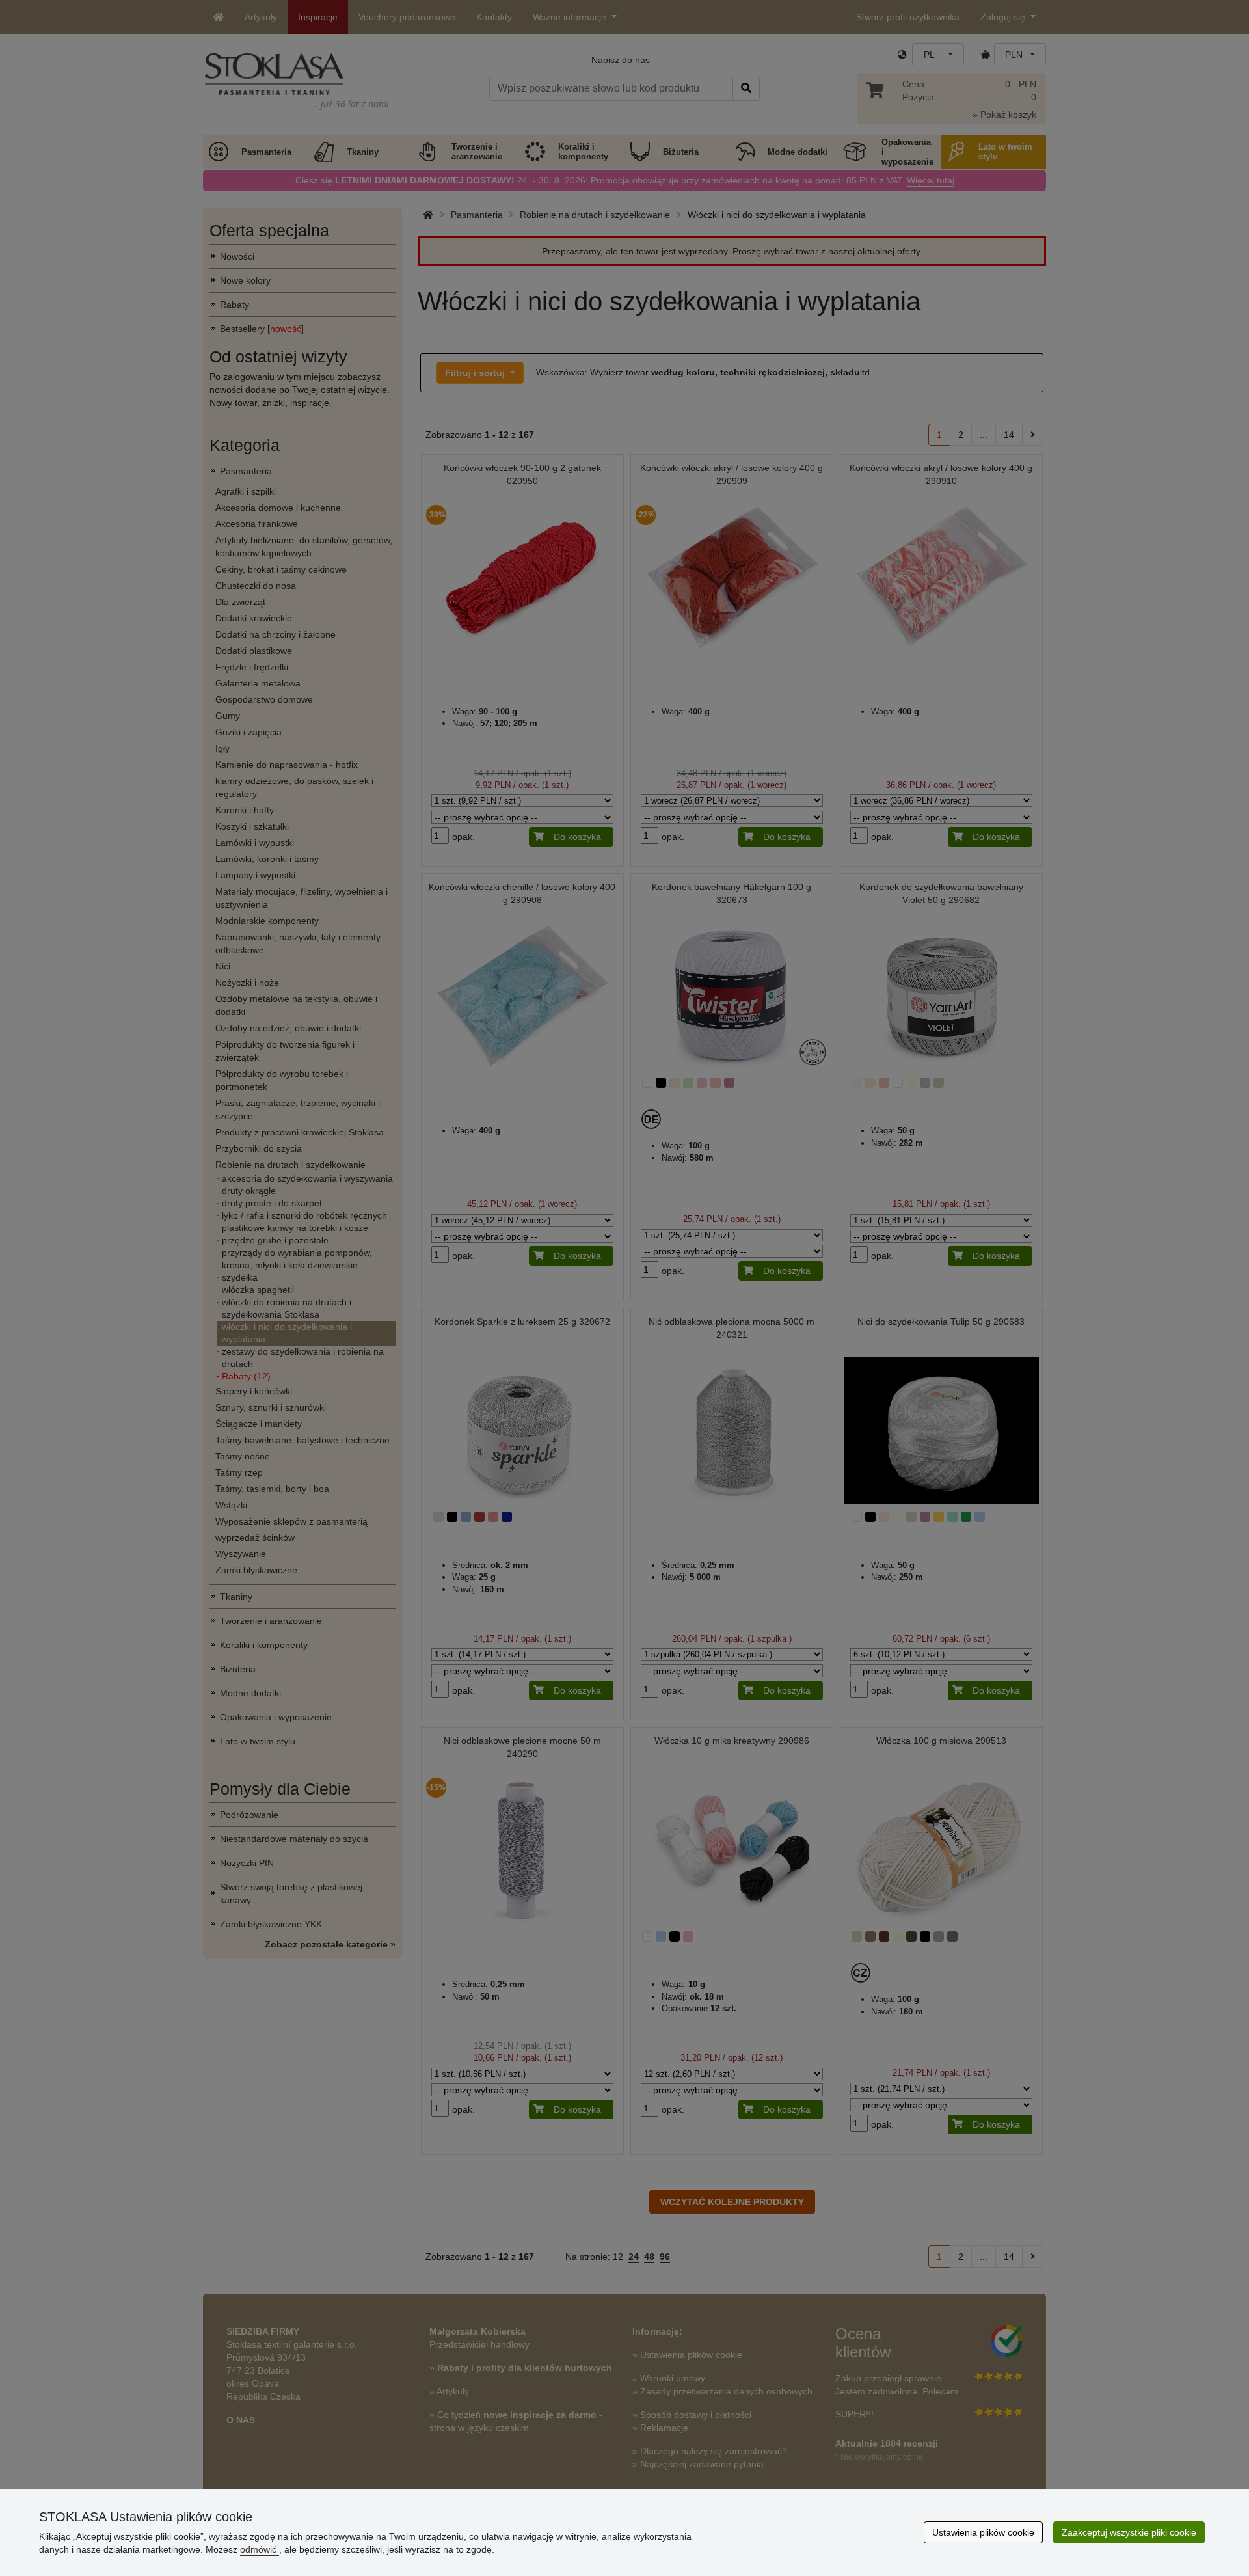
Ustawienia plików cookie (983, 2532)
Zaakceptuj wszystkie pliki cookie (1129, 2532)
